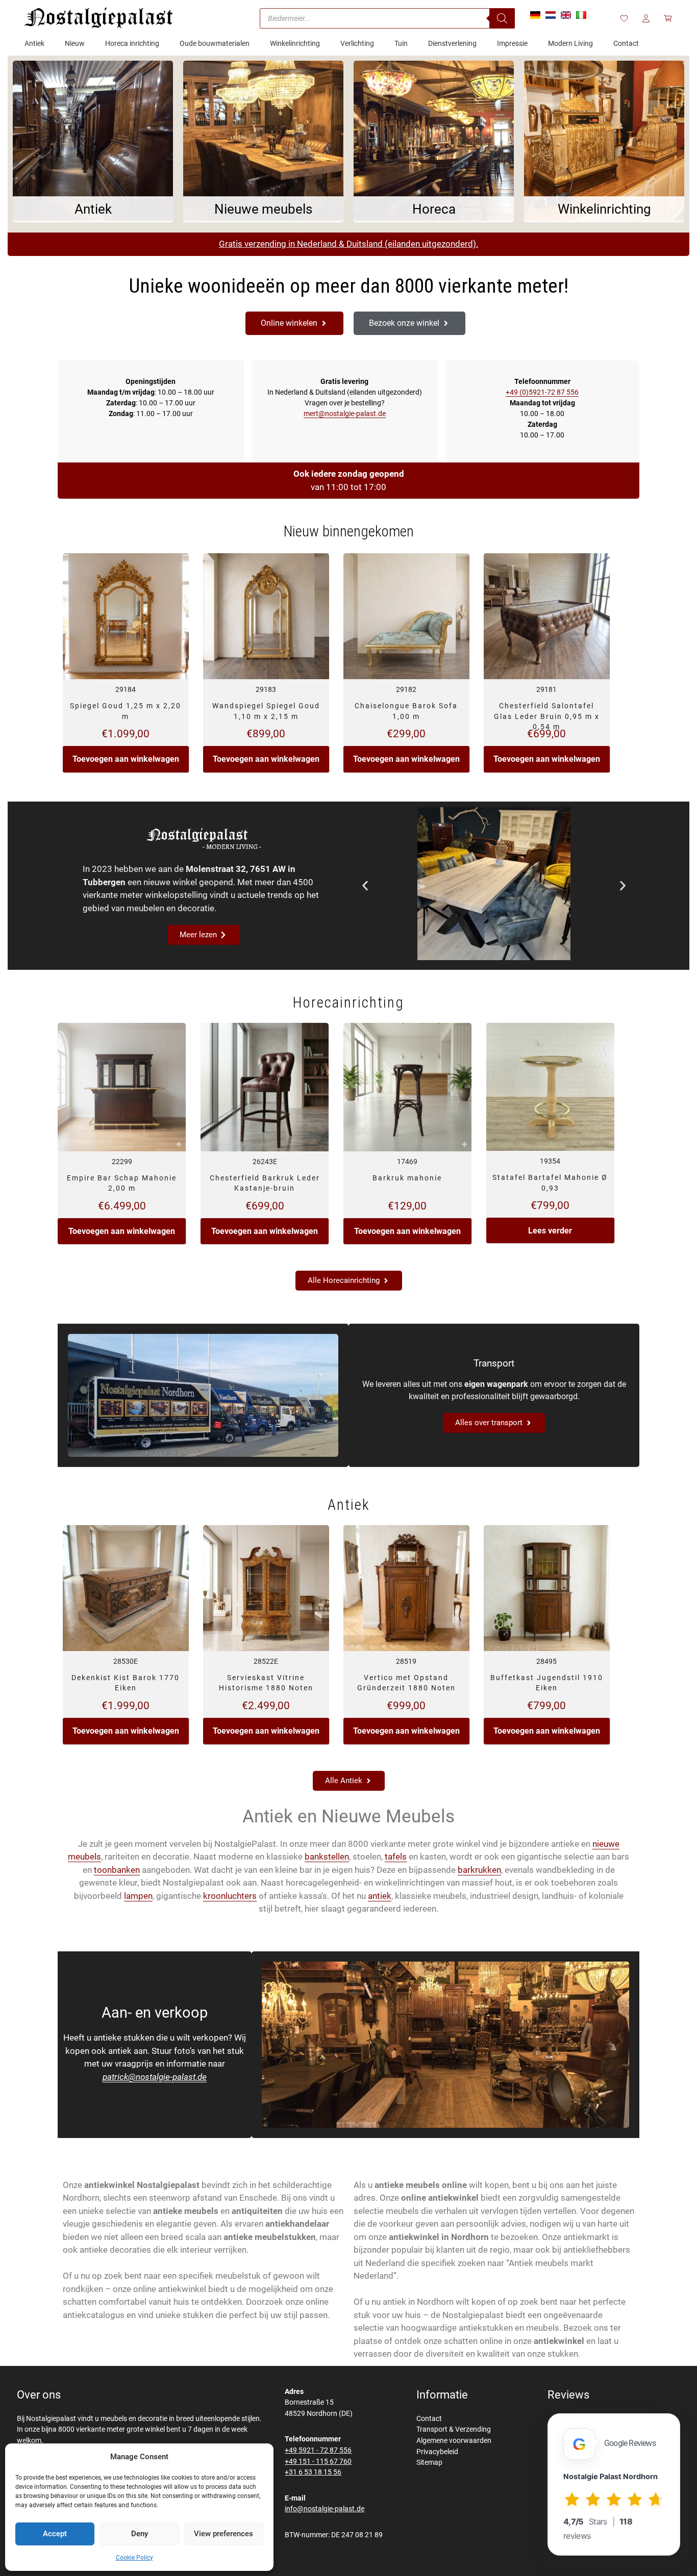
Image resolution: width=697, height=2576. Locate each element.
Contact (429, 2419)
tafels (396, 1857)
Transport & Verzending (454, 2429)
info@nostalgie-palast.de (325, 2509)
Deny (140, 2534)
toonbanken (117, 1870)
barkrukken (479, 1870)
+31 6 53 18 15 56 (313, 2472)
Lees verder (550, 1231)
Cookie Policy (134, 2558)
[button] (365, 885)
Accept (55, 2534)
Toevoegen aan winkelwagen (126, 759)
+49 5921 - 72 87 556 (318, 2450)
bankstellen (327, 1857)
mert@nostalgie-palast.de (345, 414)
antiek (380, 1896)
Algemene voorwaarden (454, 2441)
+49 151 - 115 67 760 (318, 2462)
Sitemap (429, 2463)
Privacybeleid (437, 2452)
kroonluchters (230, 1896)
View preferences (223, 2534)
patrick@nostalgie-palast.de (155, 2077)
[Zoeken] (502, 18)
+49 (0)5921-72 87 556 (542, 392)
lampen (138, 1896)
